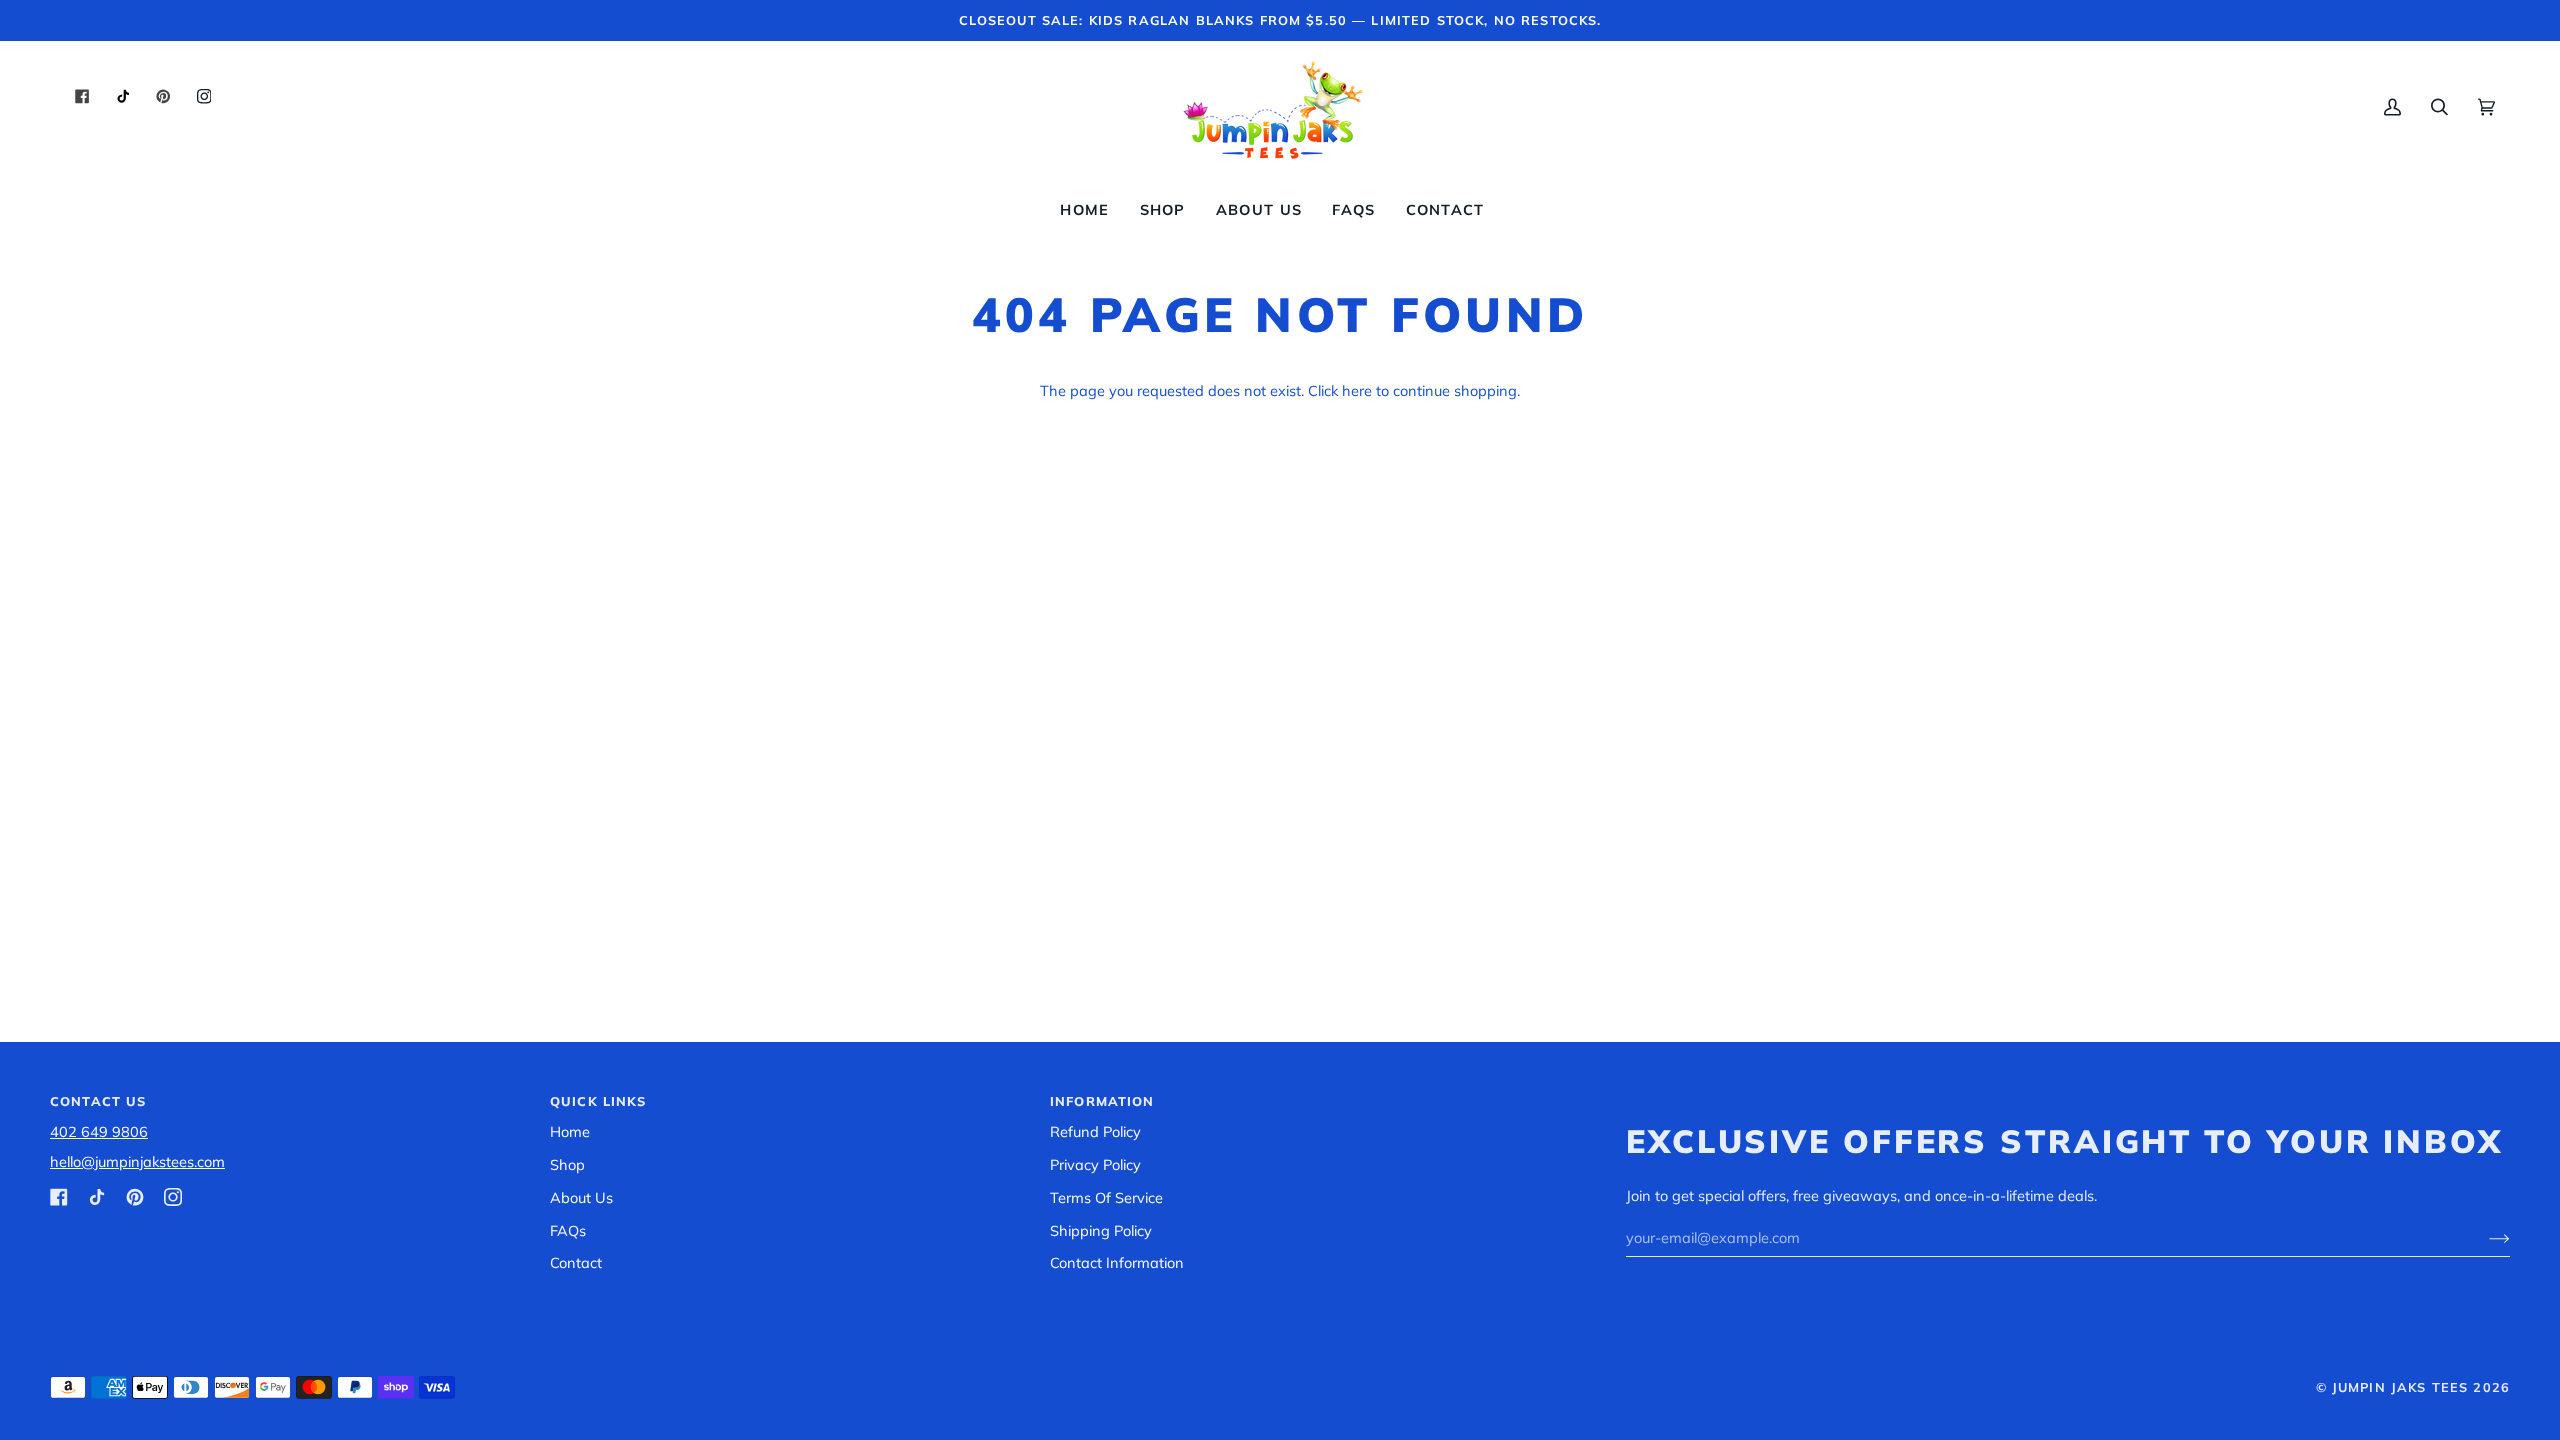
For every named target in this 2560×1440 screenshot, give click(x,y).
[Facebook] (59, 1197)
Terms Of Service (1106, 1197)
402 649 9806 (99, 1131)
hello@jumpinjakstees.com (137, 1161)
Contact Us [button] (98, 1101)
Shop (567, 1164)
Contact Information (1117, 1262)
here (1357, 390)
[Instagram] (173, 1197)
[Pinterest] (135, 1197)
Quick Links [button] (598, 1101)
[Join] (2483, 1237)
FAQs (568, 1230)
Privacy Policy (1095, 1164)
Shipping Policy (1101, 1230)
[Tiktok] (97, 1197)
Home (570, 1131)
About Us (581, 1197)
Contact (576, 1262)
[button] (1163, 210)
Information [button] (1102, 1101)
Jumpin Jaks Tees (2400, 1387)
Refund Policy (1095, 1131)
